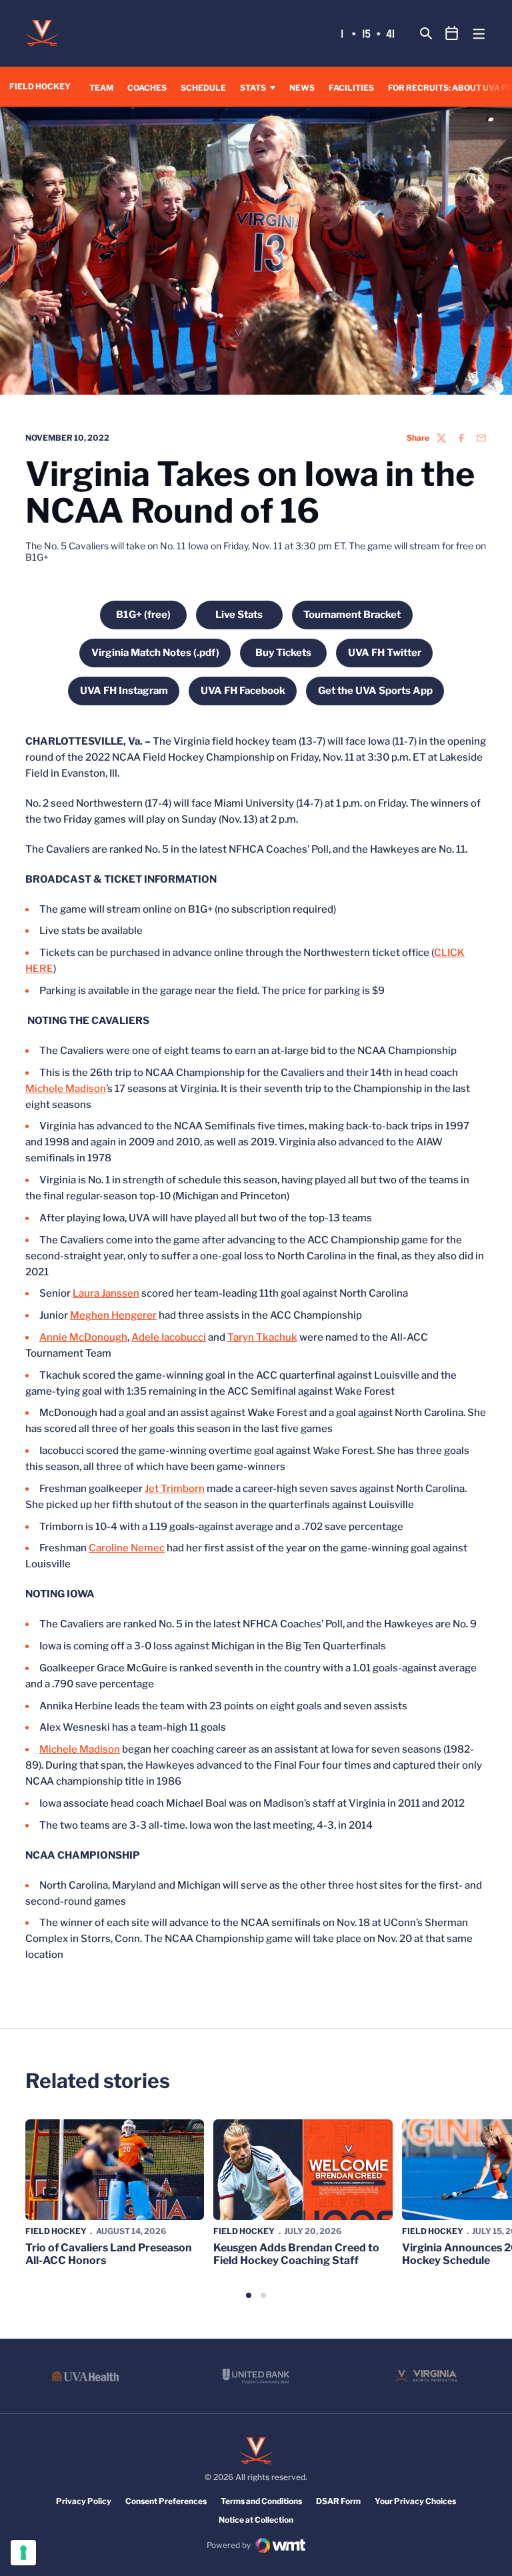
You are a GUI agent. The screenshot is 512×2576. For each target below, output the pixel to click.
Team (101, 88)
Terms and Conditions (261, 2501)
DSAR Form (338, 2501)
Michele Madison (66, 1089)
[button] (249, 2295)
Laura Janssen (106, 1293)
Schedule (203, 88)
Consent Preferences (166, 2501)
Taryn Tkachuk (262, 1337)
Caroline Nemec (127, 1548)
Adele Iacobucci (169, 1337)
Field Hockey (56, 2231)
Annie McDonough (83, 1337)
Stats (253, 88)
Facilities (351, 88)
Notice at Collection (256, 2520)
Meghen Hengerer (113, 1315)
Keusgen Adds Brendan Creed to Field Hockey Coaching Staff (296, 2254)
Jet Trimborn (175, 1489)
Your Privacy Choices (415, 2501)
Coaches (147, 88)
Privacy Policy (84, 2501)
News (302, 88)
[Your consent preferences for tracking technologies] (23, 2553)
